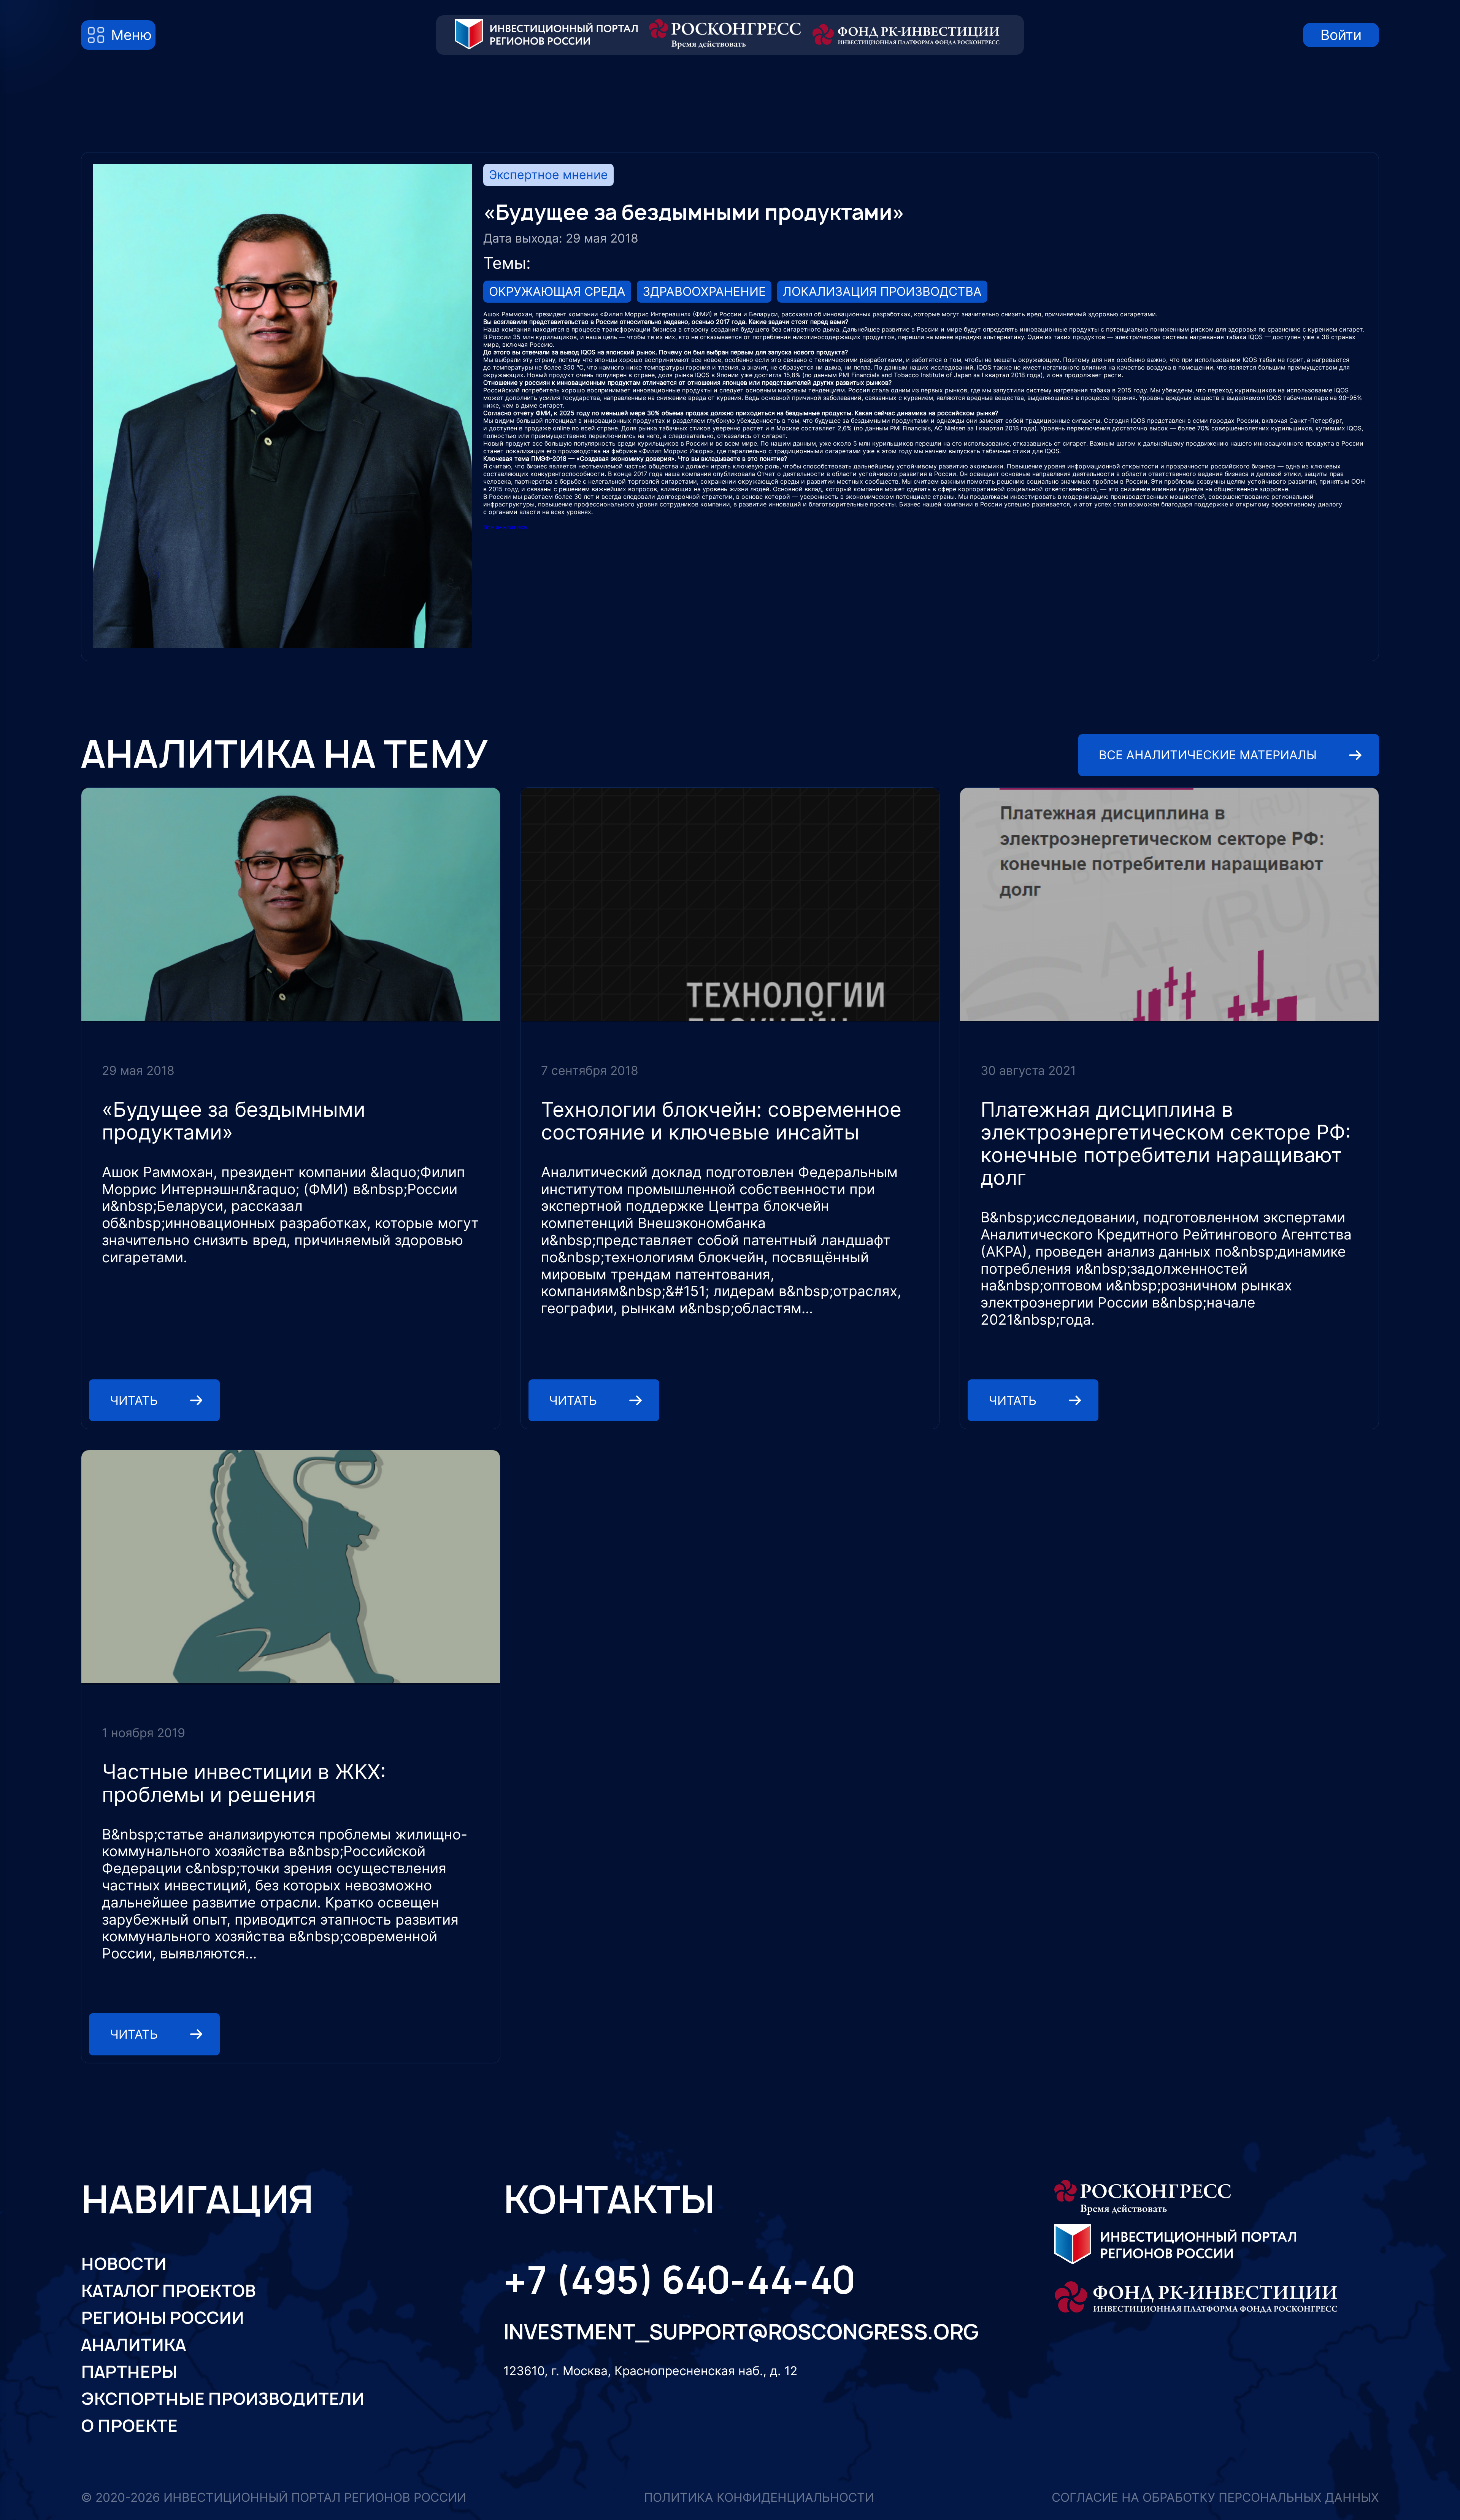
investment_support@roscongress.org (731, 2332)
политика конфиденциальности (759, 2497)
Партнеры (129, 2372)
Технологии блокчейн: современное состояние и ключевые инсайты (721, 1121)
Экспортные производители (223, 2399)
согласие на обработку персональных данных (1215, 2497)
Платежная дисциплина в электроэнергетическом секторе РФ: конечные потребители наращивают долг (1166, 1143)
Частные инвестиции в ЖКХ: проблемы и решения (244, 1783)
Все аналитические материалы (1208, 755)
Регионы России (163, 2318)
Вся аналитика (505, 527)
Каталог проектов (168, 2291)
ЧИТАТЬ (134, 1400)
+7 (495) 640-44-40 (679, 2280)
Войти (1341, 35)
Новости (124, 2264)
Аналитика (133, 2345)
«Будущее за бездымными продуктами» (234, 1121)
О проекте (129, 2426)
